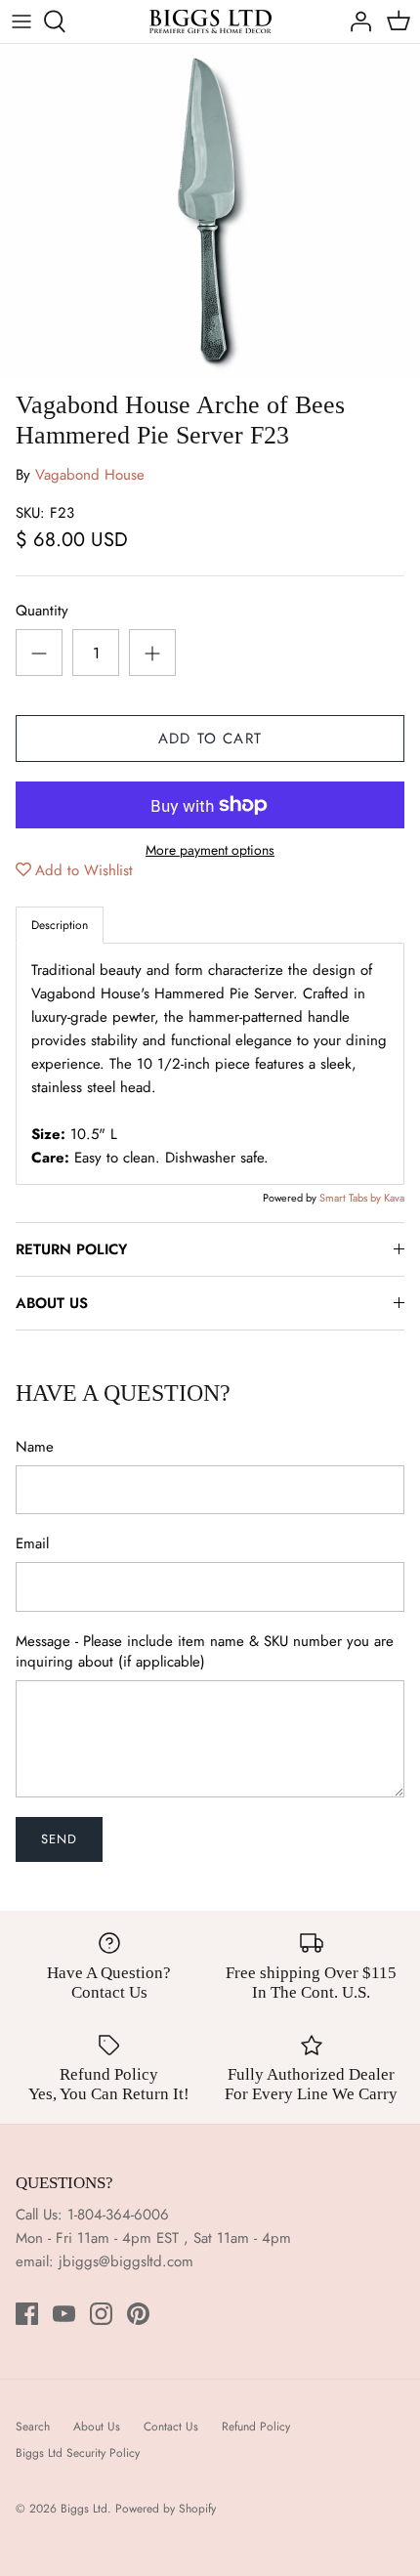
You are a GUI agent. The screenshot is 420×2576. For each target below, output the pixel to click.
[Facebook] (27, 2314)
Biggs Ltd (84, 2509)
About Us (97, 2427)
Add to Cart (210, 739)
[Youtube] (64, 2314)
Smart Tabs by (352, 1198)
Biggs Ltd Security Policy (78, 2453)
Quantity (42, 611)
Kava (394, 1198)
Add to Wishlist (84, 870)
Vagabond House (90, 475)
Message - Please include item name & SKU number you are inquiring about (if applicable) (205, 1652)
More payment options (210, 850)
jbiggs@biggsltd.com (126, 2261)
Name (35, 1447)
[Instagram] (101, 2314)
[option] (210, 212)
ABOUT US (52, 1303)
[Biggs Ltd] (210, 21)
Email (32, 1544)
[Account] (356, 21)
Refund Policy (256, 2427)
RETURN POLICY (71, 1249)
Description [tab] (60, 925)
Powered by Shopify (166, 2509)
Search (33, 2427)
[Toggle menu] (21, 21)
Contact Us (171, 2427)
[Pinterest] (138, 2314)
